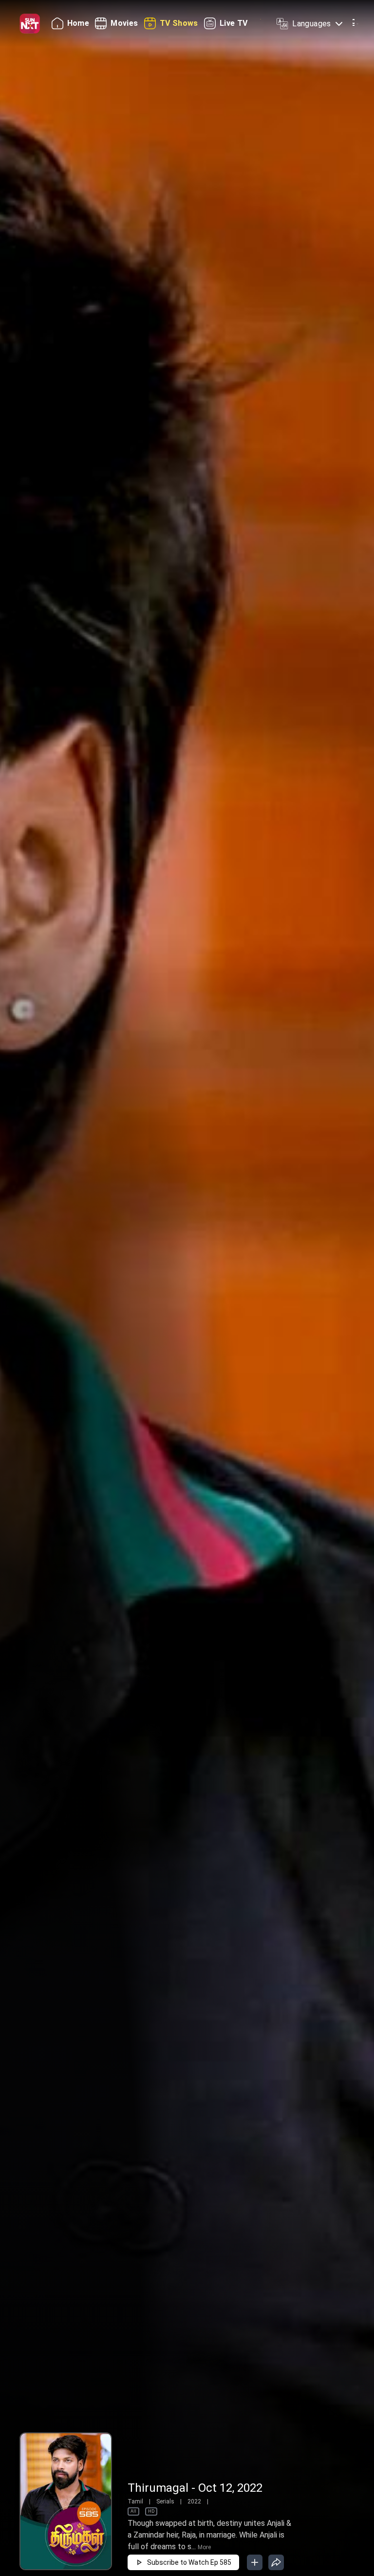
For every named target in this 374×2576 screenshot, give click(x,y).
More (204, 2547)
